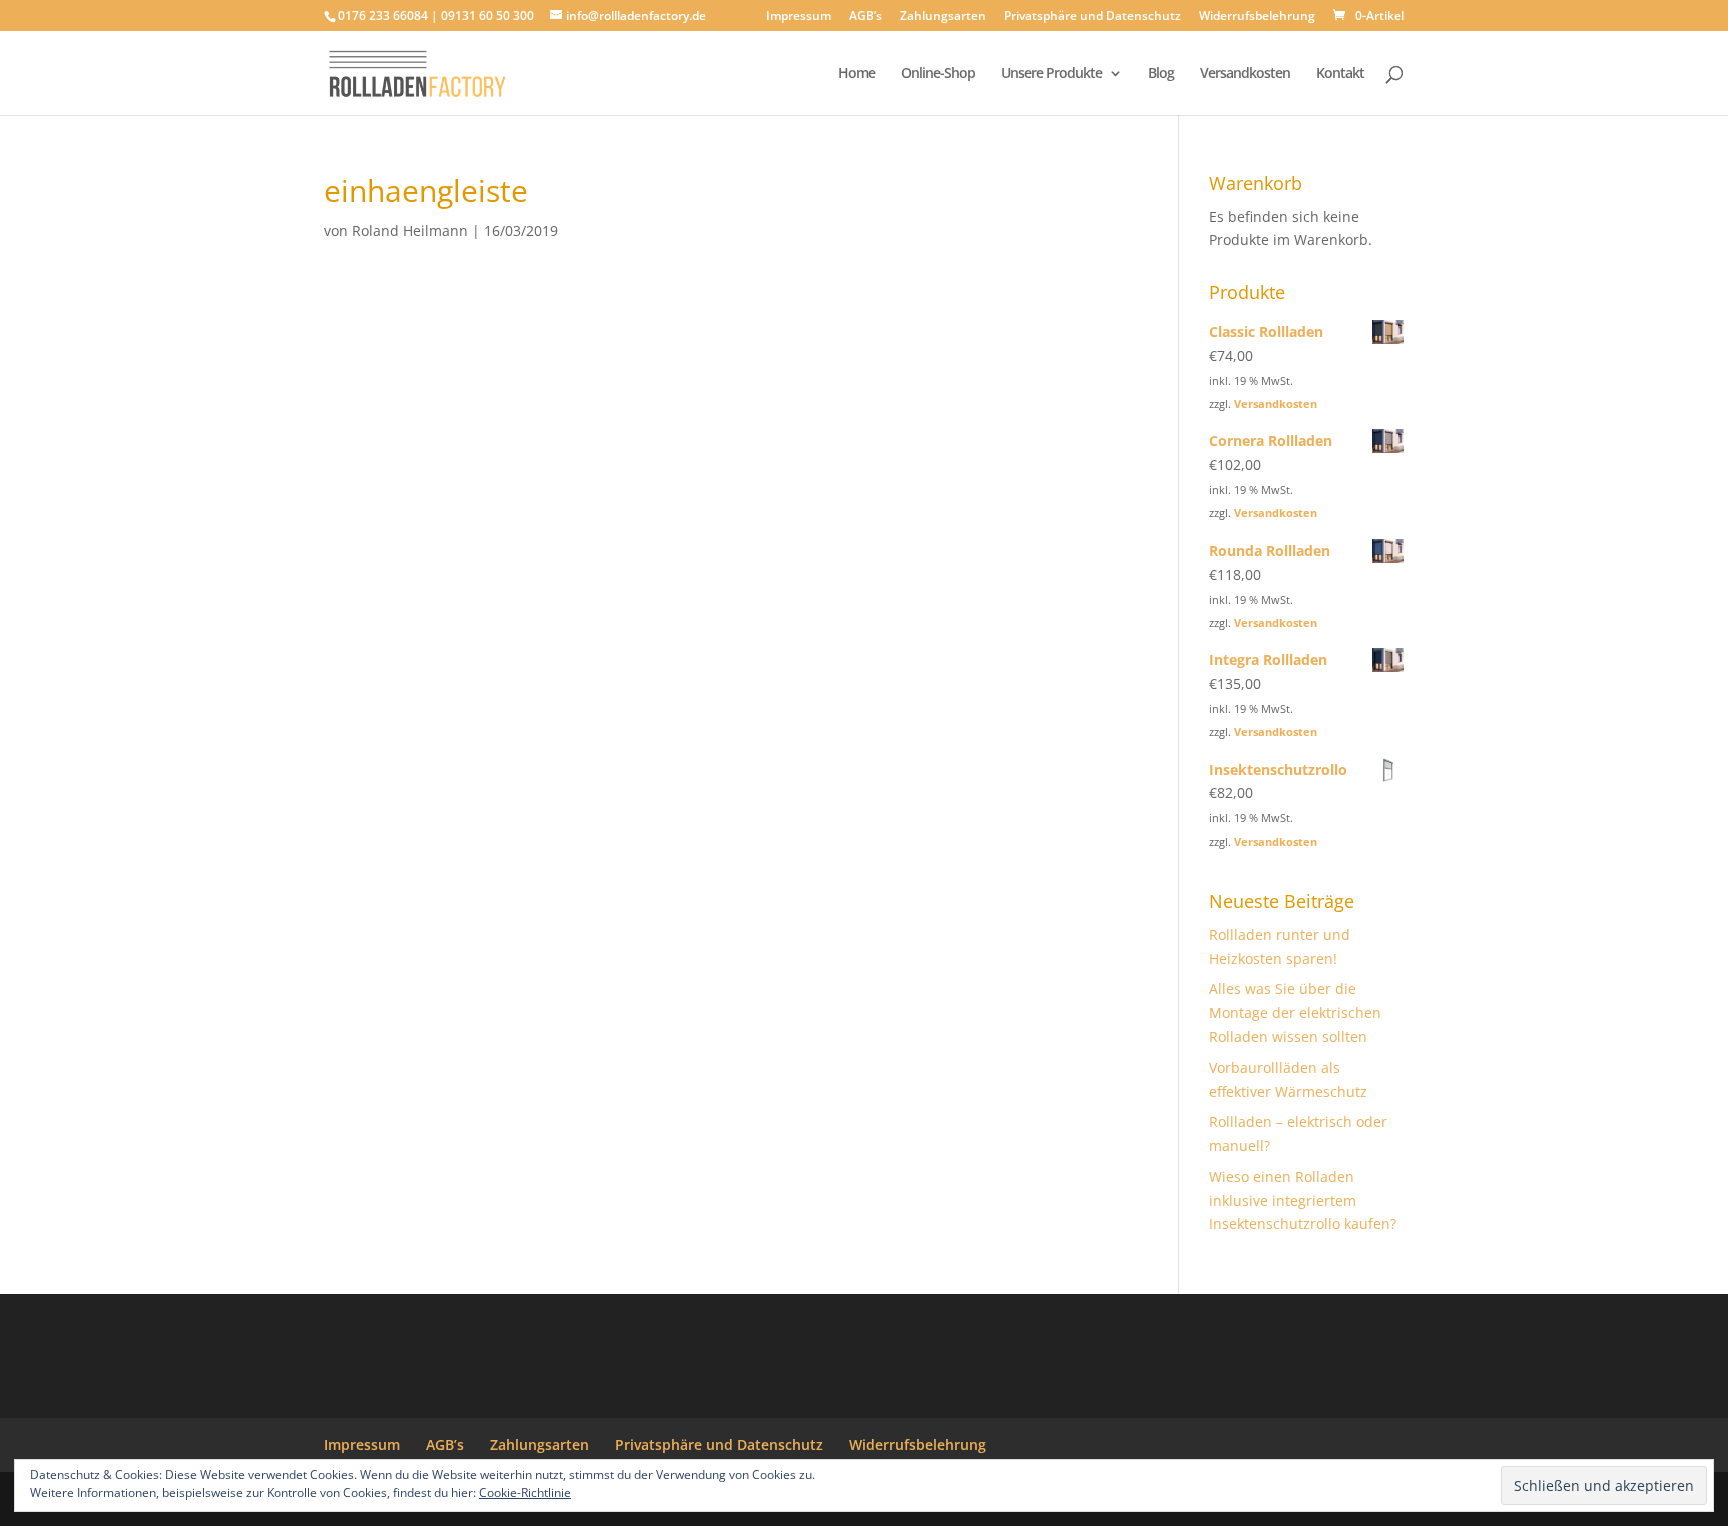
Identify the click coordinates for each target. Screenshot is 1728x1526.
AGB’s (865, 17)
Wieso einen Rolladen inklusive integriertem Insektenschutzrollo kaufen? (1302, 1200)
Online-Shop (938, 74)
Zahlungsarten (943, 17)
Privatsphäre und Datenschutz (1092, 17)
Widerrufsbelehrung (1257, 17)
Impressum (798, 17)
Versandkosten (1245, 74)
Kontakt (1340, 74)
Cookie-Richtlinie (525, 1492)
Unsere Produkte (1051, 74)
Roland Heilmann (410, 230)
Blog (1161, 74)
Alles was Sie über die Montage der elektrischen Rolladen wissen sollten (1295, 1012)
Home (856, 74)
